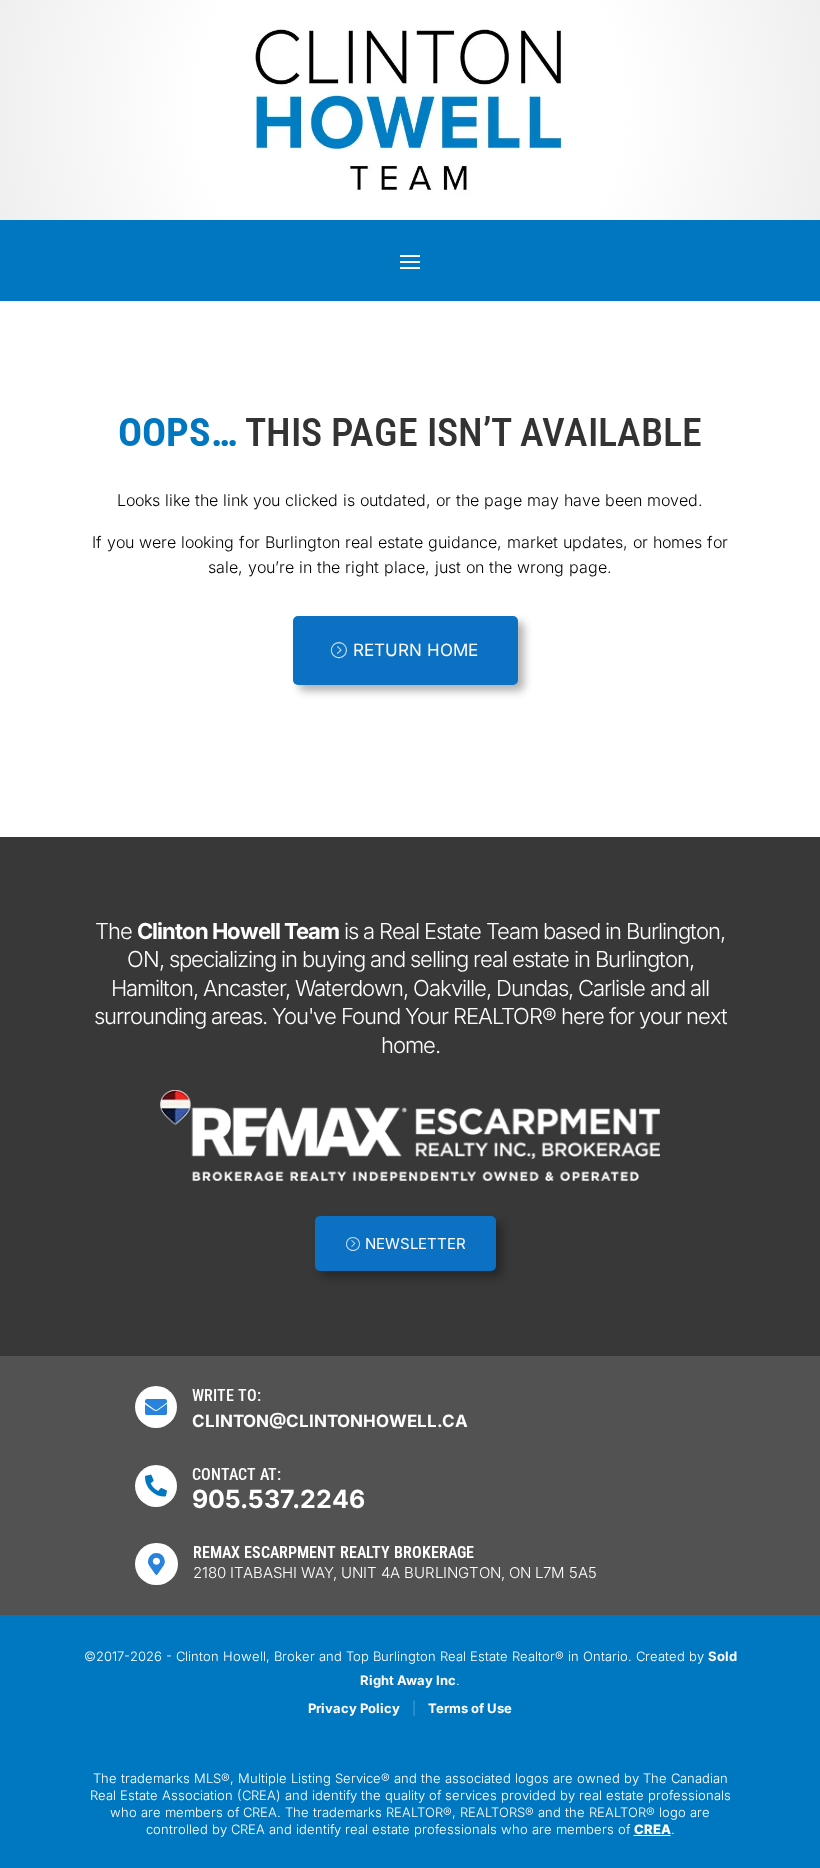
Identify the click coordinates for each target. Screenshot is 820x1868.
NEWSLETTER (415, 1243)
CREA (652, 1829)
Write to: (226, 1395)
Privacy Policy (354, 1708)
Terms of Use (470, 1708)
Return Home (415, 650)
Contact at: (236, 1474)
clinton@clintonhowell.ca (330, 1421)
